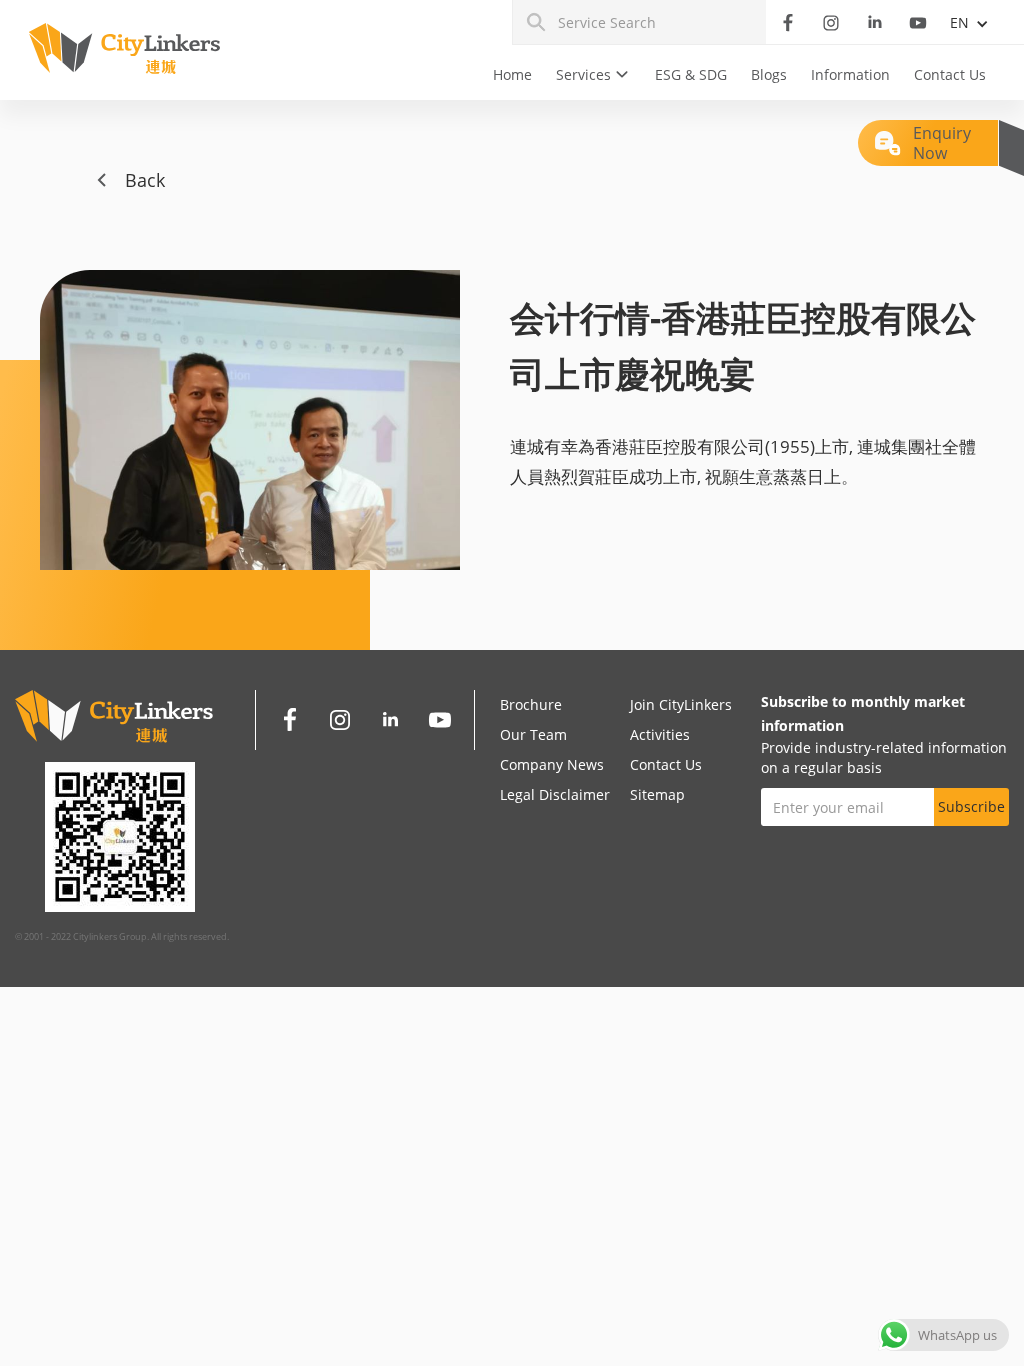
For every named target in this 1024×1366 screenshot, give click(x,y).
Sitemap (657, 794)
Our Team (533, 734)
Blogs (769, 74)
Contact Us (950, 74)
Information (850, 74)
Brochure (531, 704)
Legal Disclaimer (555, 794)
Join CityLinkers (681, 704)
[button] (593, 75)
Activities (660, 734)
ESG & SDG (691, 74)
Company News (552, 764)
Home (512, 74)
